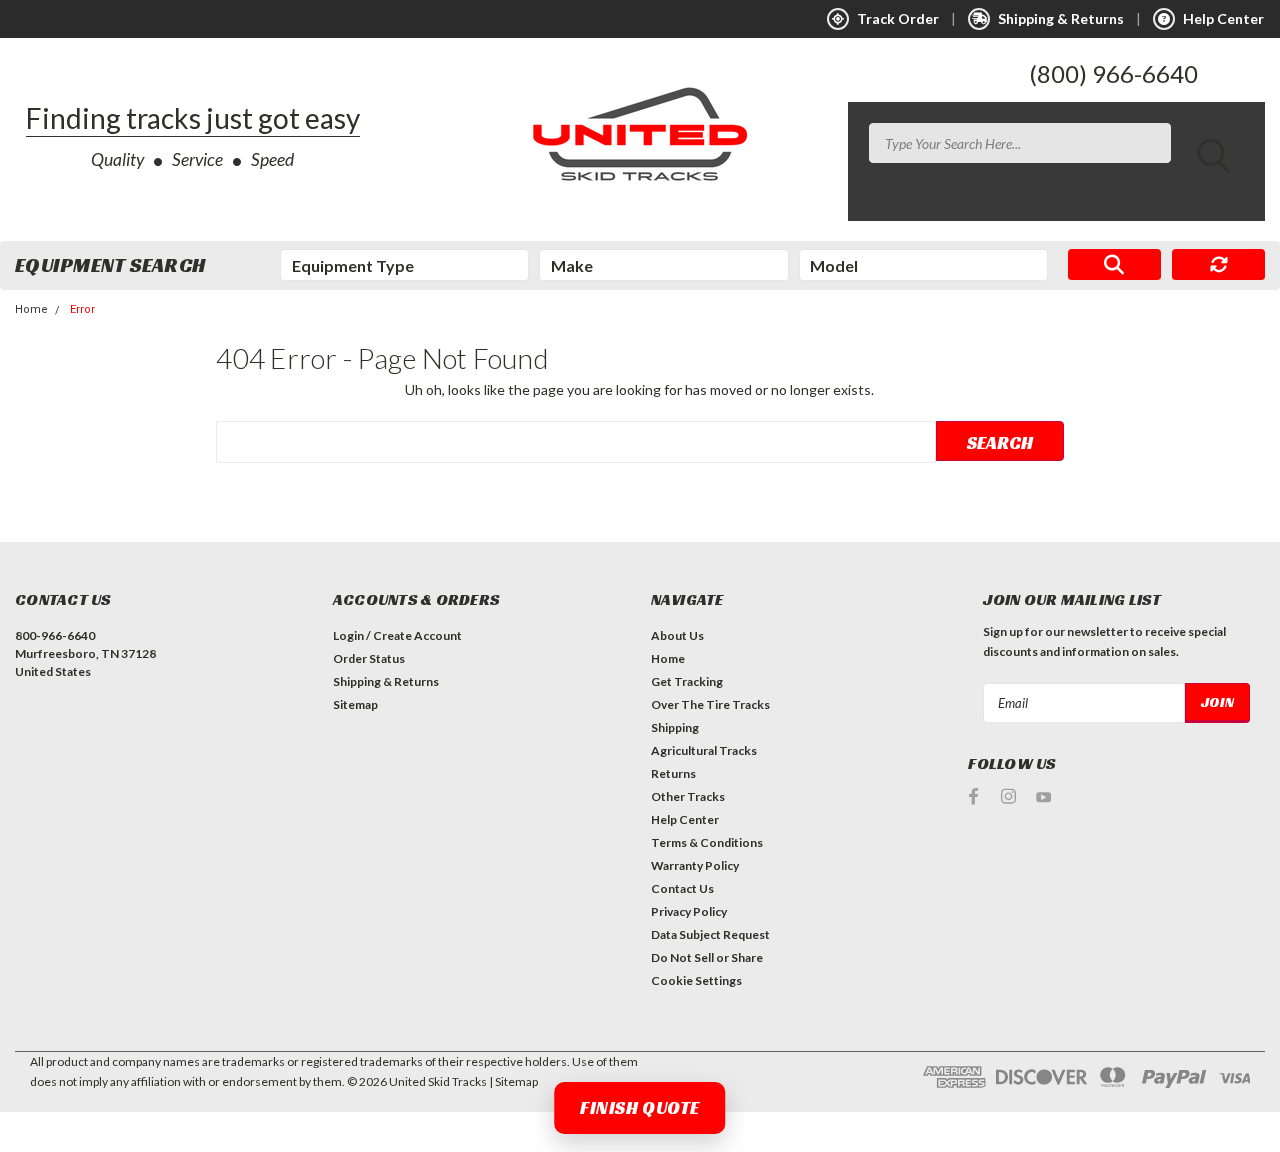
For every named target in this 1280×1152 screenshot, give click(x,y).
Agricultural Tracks (704, 750)
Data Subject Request (710, 934)
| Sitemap (513, 1081)
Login (348, 635)
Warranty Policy (695, 865)
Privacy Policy (689, 911)
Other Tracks (688, 796)
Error (82, 309)
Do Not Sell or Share (707, 957)
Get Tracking (687, 681)
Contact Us (682, 888)
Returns (673, 773)
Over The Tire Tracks (710, 704)
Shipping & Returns (386, 681)
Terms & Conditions (707, 842)
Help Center (685, 819)
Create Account (417, 635)
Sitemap (355, 704)
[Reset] (1218, 265)
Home (31, 309)
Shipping (675, 727)
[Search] (1114, 265)
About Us (677, 635)
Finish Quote (639, 1107)
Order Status (369, 658)
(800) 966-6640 (1113, 73)
